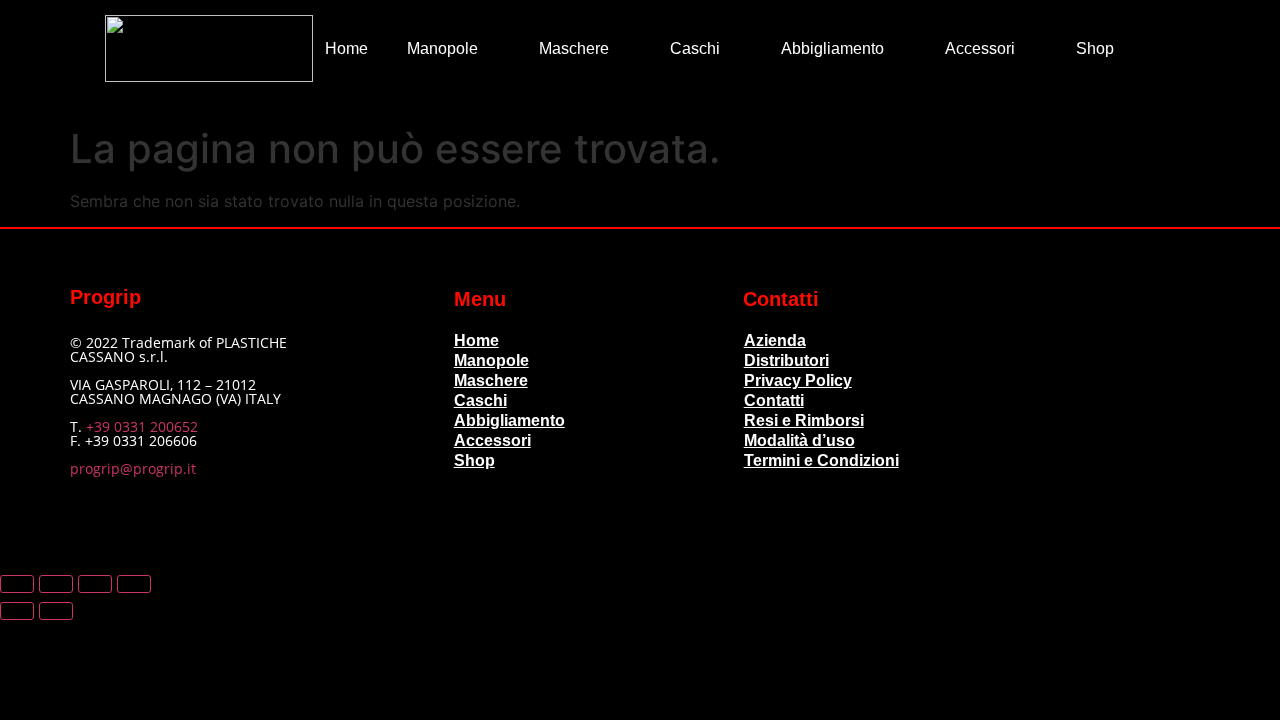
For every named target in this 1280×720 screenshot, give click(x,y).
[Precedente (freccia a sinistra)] (17, 611)
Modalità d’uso (799, 440)
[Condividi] (95, 584)
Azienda (775, 340)
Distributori (786, 360)
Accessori (980, 48)
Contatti (774, 400)
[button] (1161, 48)
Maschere (574, 48)
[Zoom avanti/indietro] (17, 584)
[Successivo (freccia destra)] (56, 611)
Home (346, 48)
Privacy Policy (798, 380)
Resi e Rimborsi (804, 420)
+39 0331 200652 (142, 426)
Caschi (695, 48)
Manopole (442, 48)
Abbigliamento (832, 48)
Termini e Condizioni (821, 460)
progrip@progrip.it (133, 468)
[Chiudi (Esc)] (134, 584)
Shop (1095, 48)
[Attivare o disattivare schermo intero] (56, 584)
